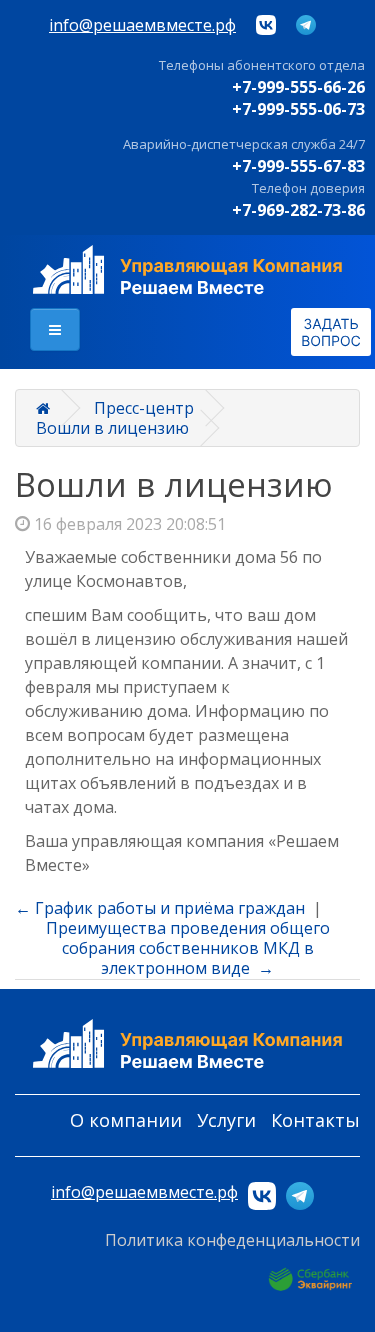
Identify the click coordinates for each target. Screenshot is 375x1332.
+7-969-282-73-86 (298, 210)
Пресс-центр (144, 408)
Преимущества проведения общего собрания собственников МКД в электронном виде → (188, 948)
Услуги (226, 1120)
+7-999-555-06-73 (298, 109)
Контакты (315, 1120)
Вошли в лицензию (112, 428)
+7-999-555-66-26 (298, 87)
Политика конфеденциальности (232, 1240)
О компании (126, 1120)
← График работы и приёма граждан (160, 908)
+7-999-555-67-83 (298, 166)
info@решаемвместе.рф (142, 25)
